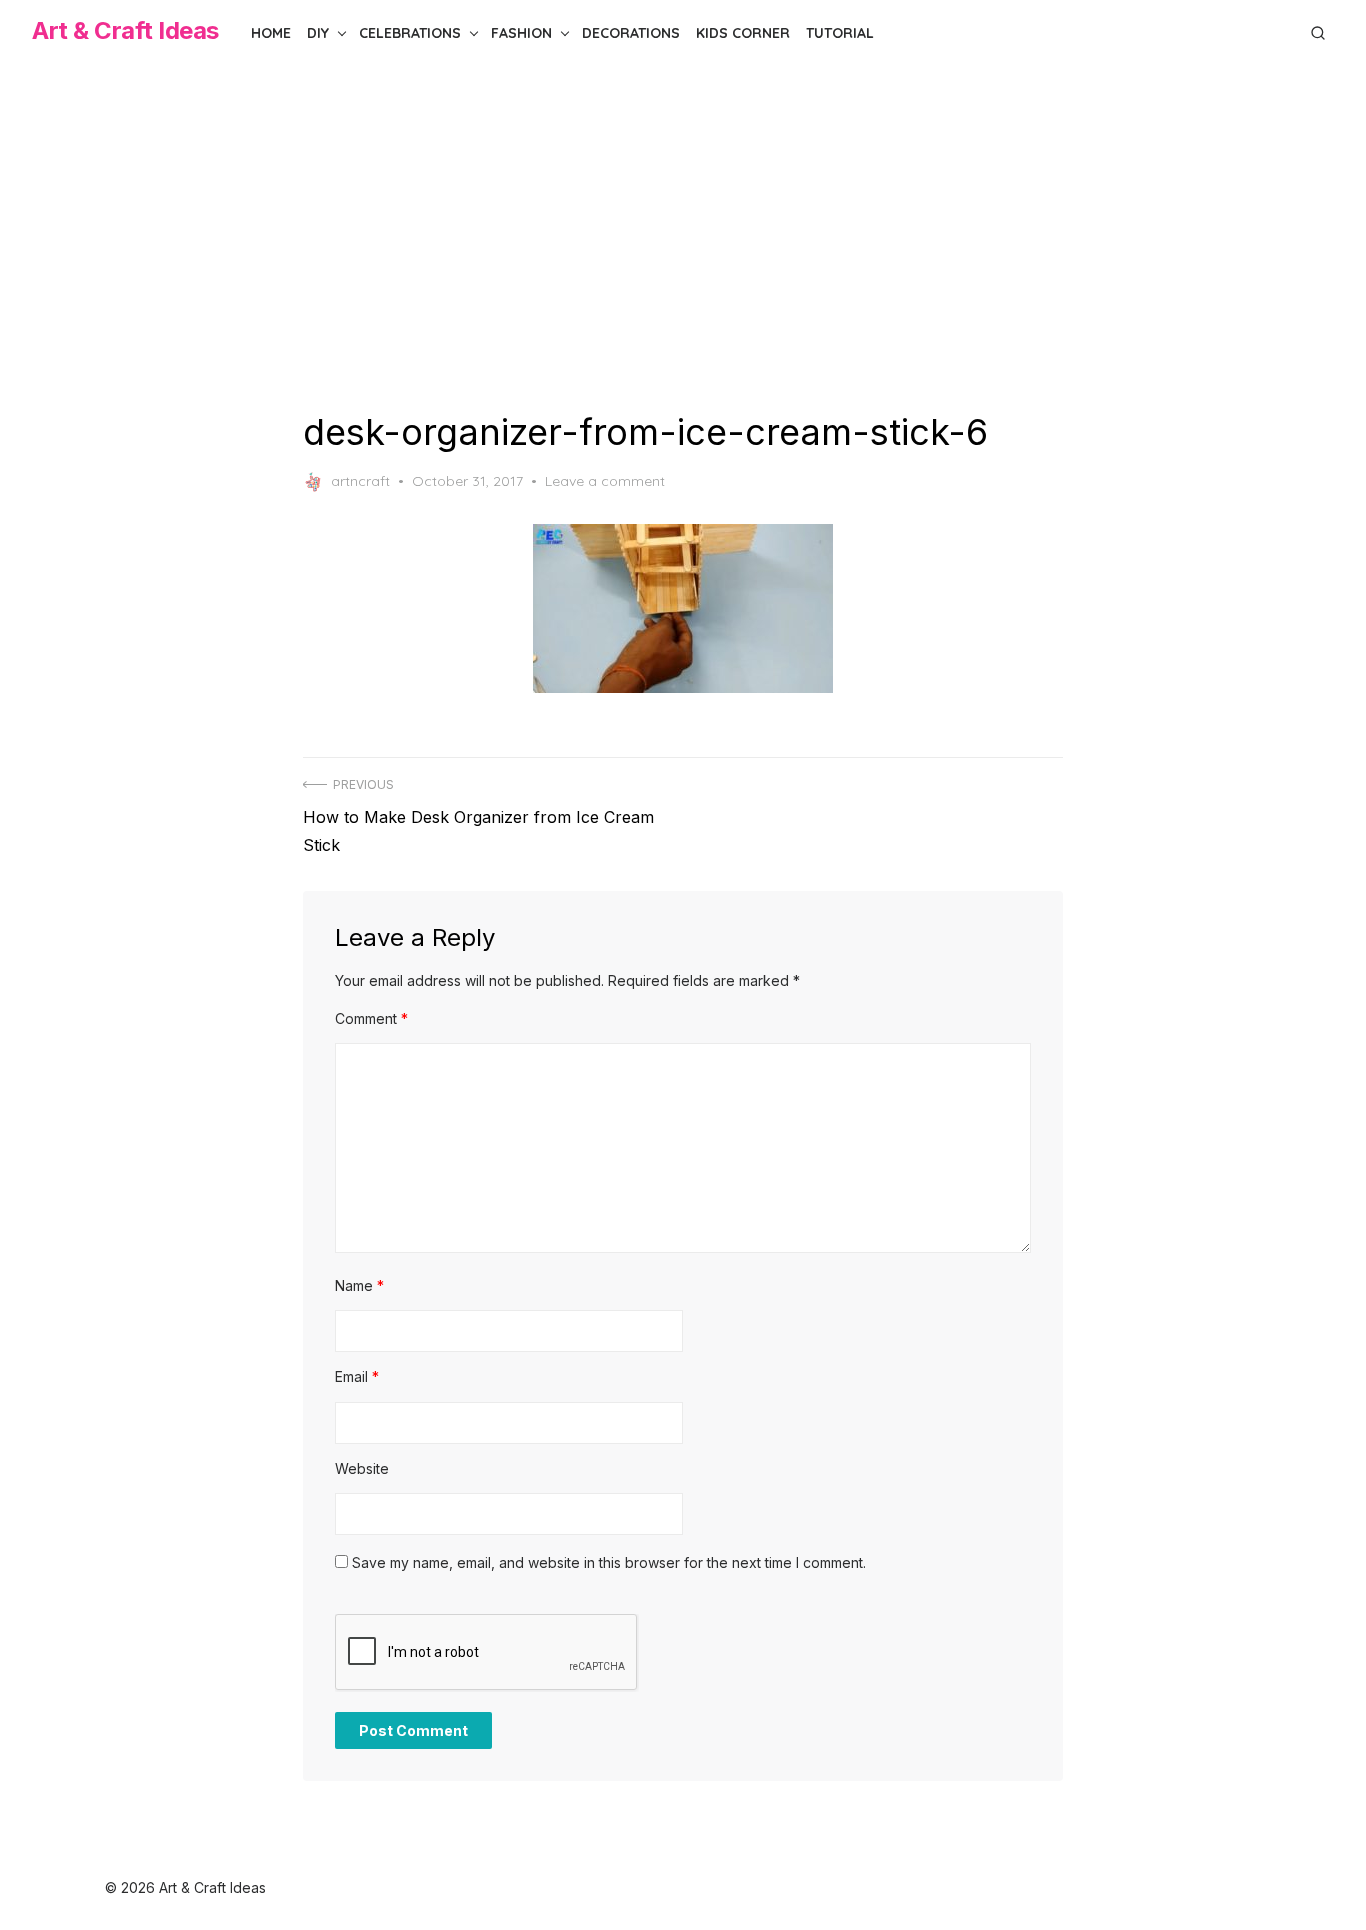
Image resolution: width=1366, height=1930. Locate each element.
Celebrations (410, 33)
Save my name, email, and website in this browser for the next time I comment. (609, 1562)
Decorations (631, 33)
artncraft (360, 481)
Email (357, 1376)
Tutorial (840, 33)
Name (359, 1285)
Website (362, 1468)
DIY (318, 33)
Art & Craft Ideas (125, 30)
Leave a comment (605, 481)
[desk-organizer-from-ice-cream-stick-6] (683, 608)
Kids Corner (743, 33)
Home (271, 33)
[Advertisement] (683, 238)
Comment (371, 1018)
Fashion (521, 33)
